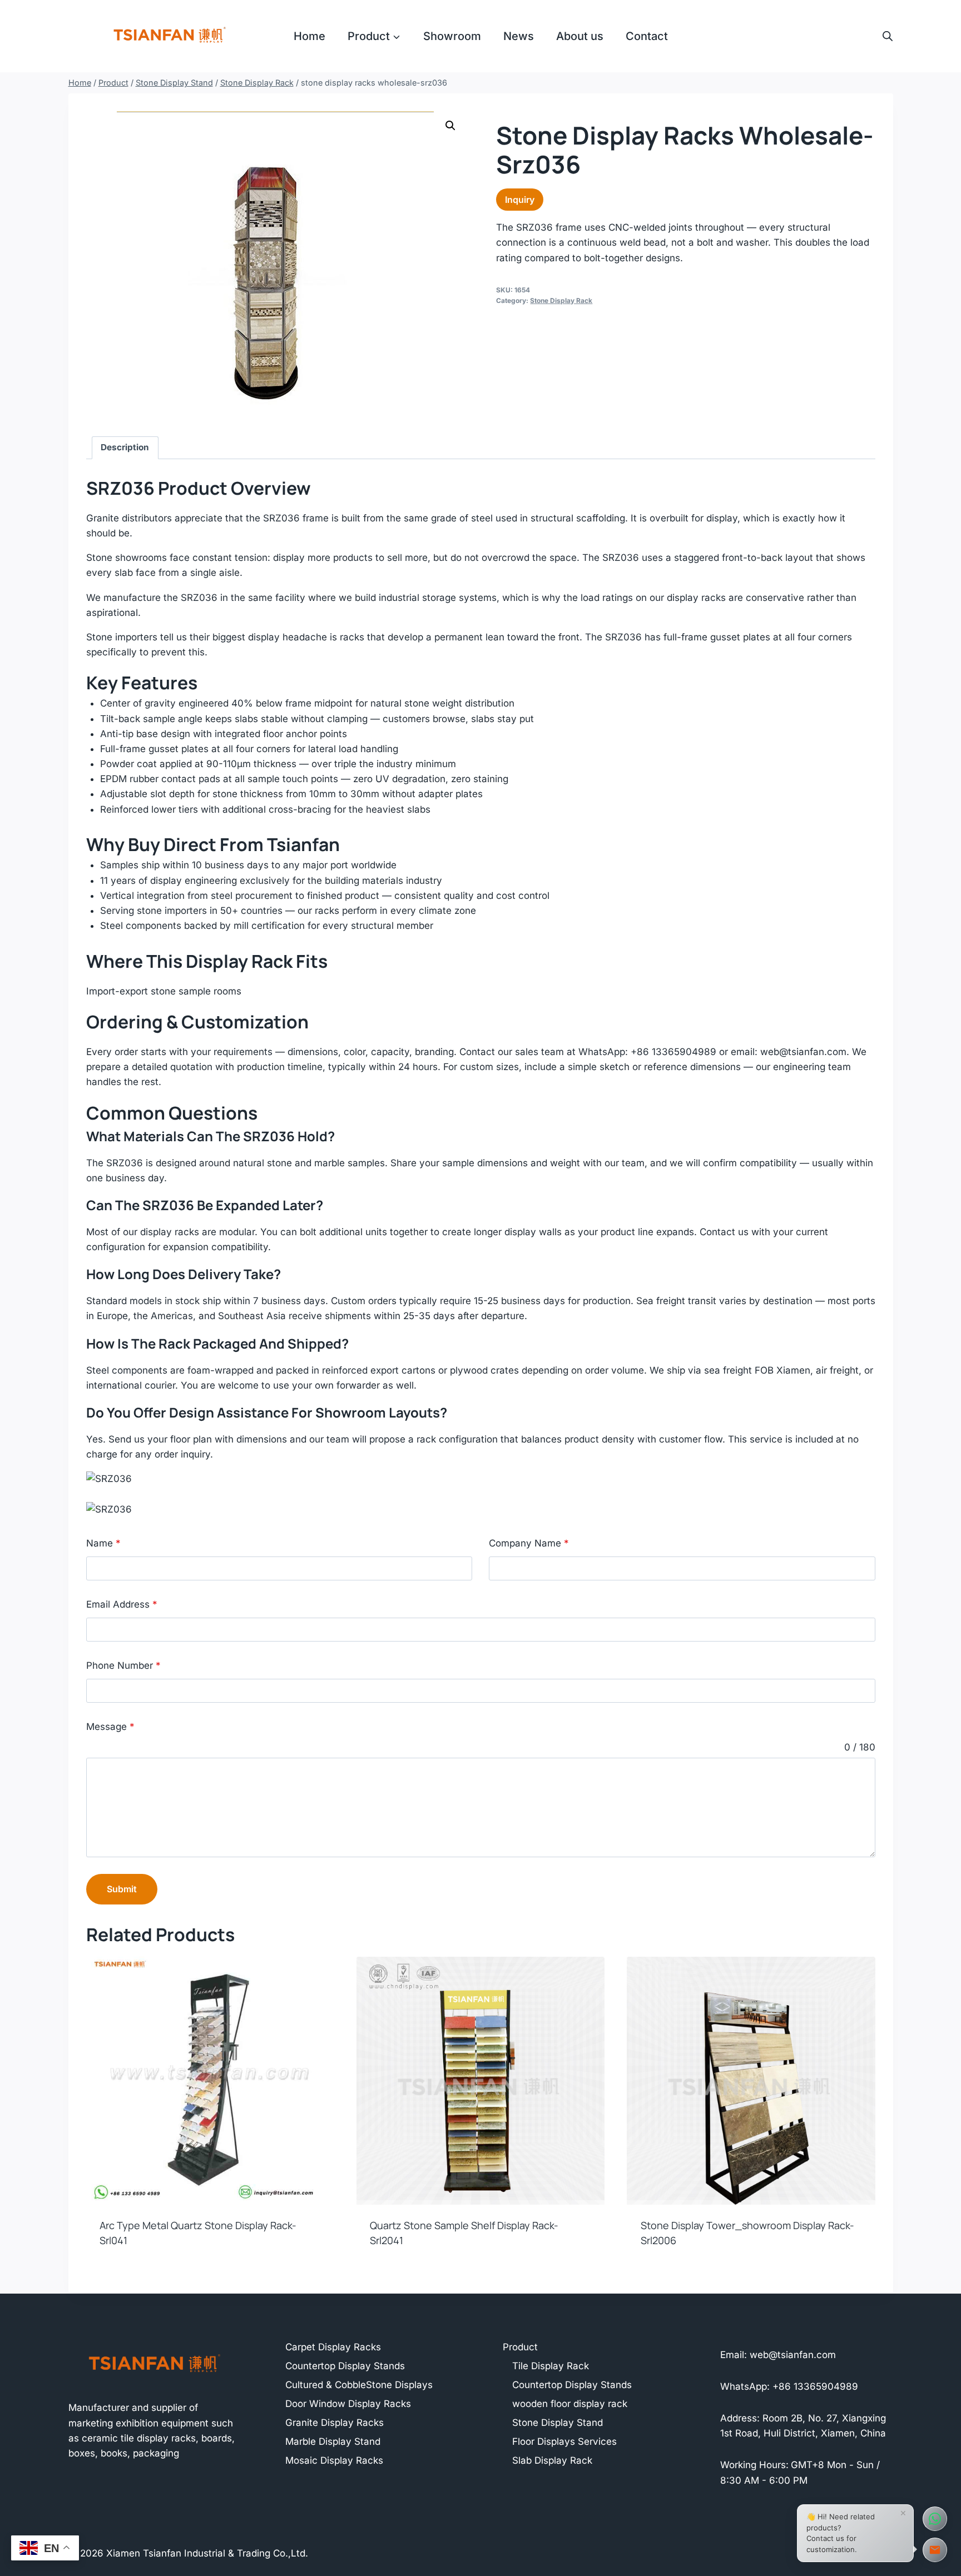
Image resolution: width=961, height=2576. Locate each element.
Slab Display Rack (552, 2460)
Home (309, 36)
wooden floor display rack (570, 2404)
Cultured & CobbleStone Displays (359, 2385)
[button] (450, 126)
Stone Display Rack (561, 300)
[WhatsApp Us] (935, 2519)
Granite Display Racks (335, 2423)
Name (103, 1543)
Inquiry (520, 200)
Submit (122, 1889)
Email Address (122, 1604)
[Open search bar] (888, 36)
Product (520, 2347)
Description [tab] (125, 447)
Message (110, 1727)
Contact (647, 36)
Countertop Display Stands (345, 2366)
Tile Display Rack (551, 2366)
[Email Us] (935, 2550)
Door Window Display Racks (348, 2404)
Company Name (529, 1543)
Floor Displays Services (564, 2441)
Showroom (452, 36)
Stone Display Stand (558, 2423)
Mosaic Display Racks (334, 2460)
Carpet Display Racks (333, 2347)
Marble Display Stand (333, 2441)
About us (580, 36)
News (519, 36)
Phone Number (123, 1665)
